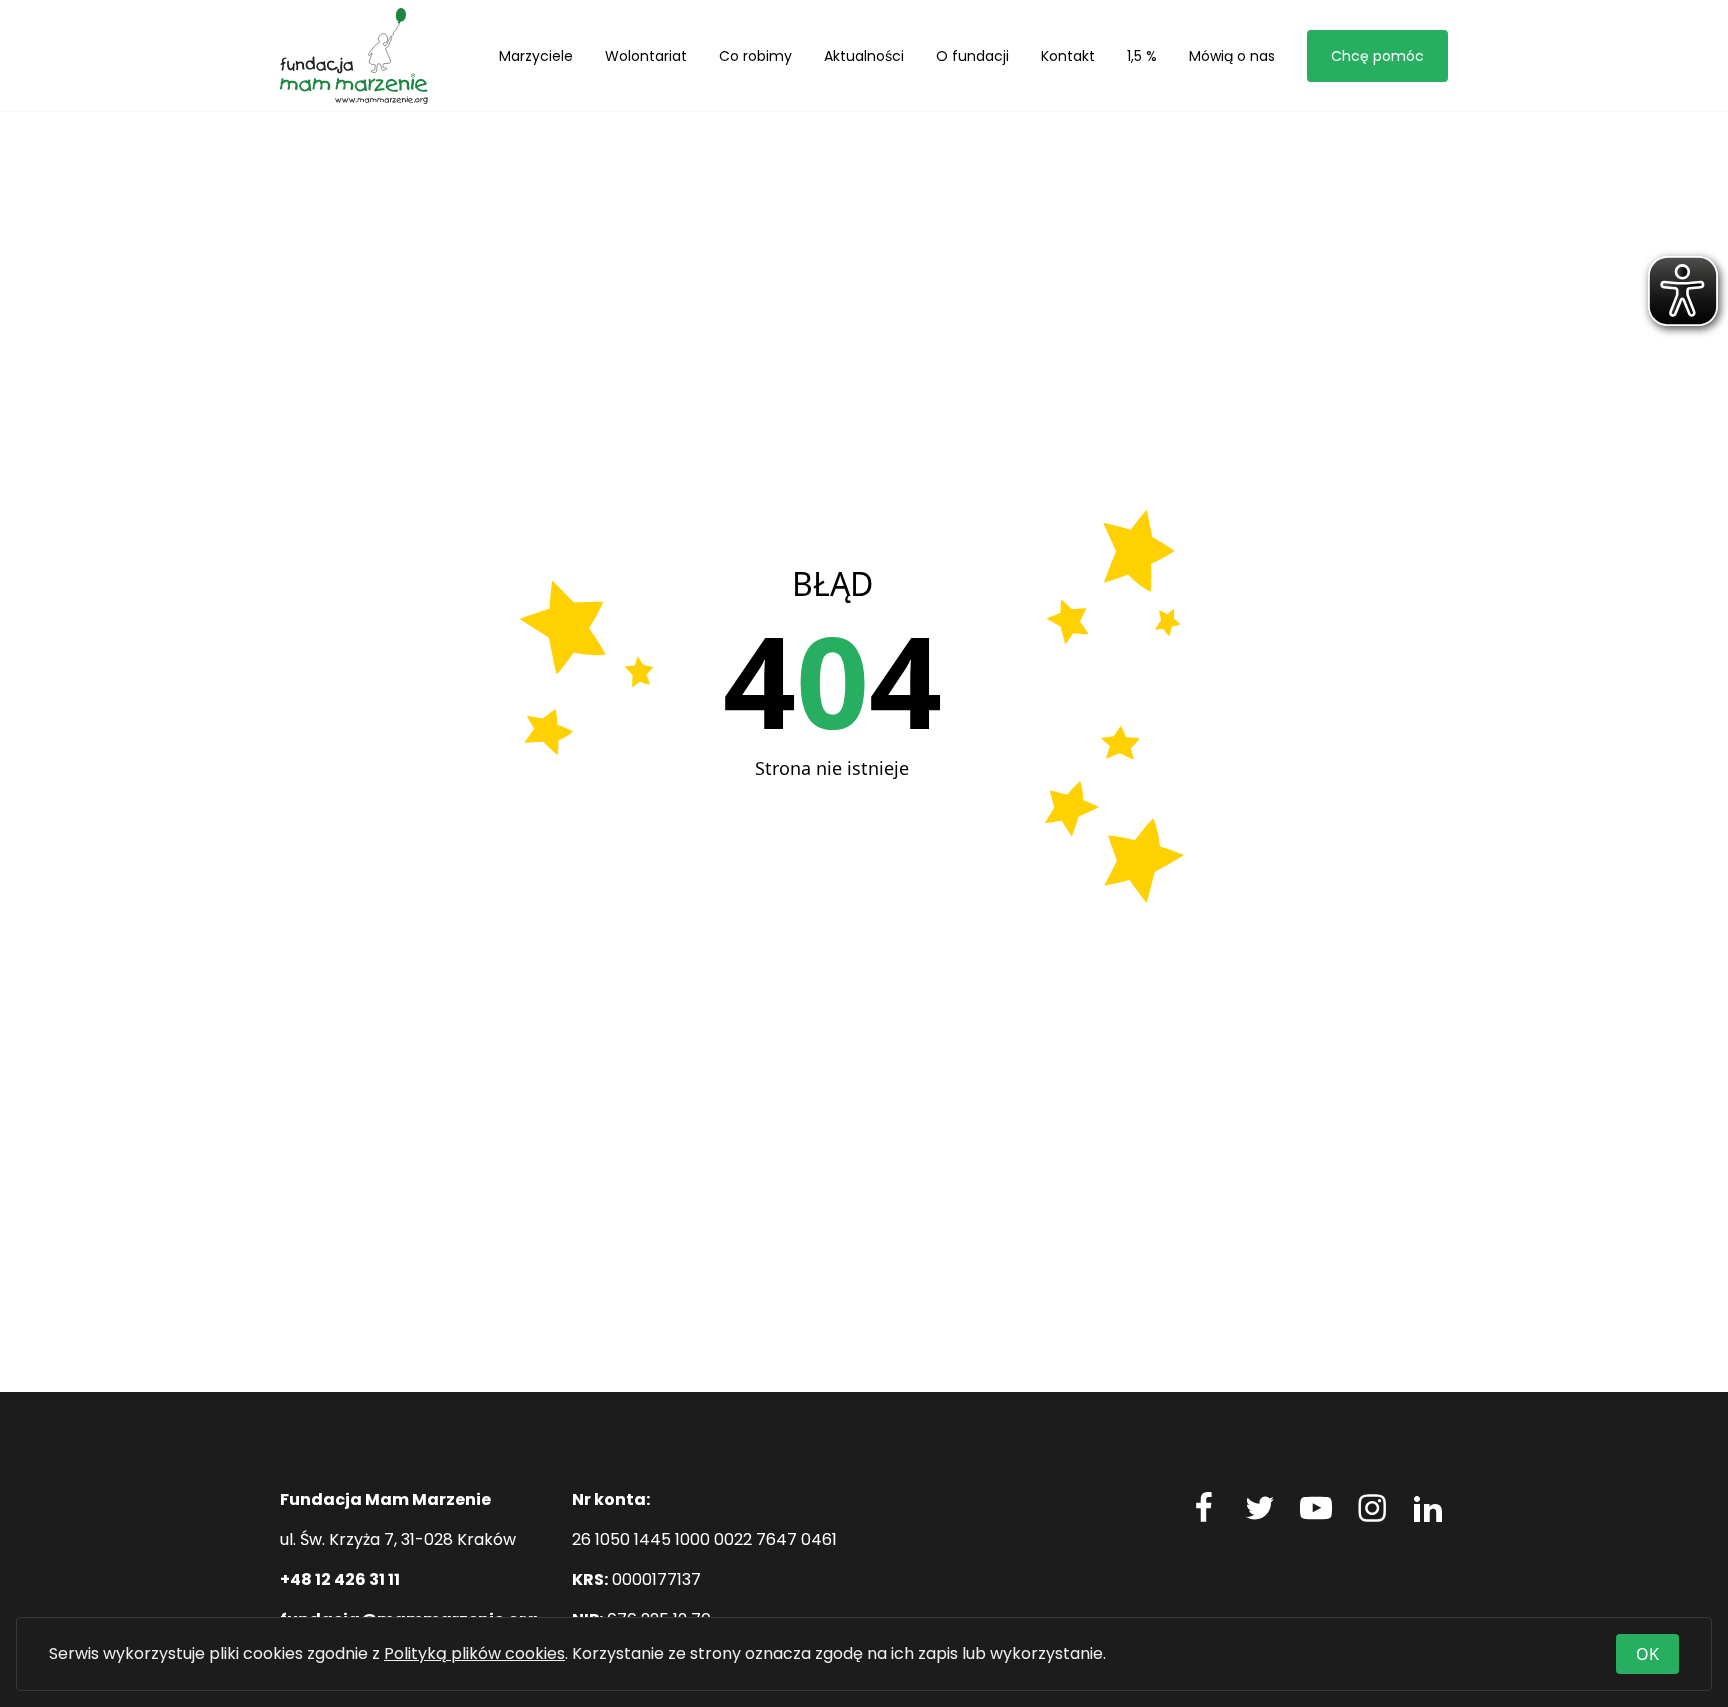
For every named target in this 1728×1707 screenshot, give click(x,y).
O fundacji (972, 56)
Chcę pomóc (1377, 56)
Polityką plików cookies (474, 1653)
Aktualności (864, 56)
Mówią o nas (1232, 56)
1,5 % (1142, 56)
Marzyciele (536, 56)
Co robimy (755, 56)
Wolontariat (646, 56)
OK (1647, 1654)
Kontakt (1068, 56)
